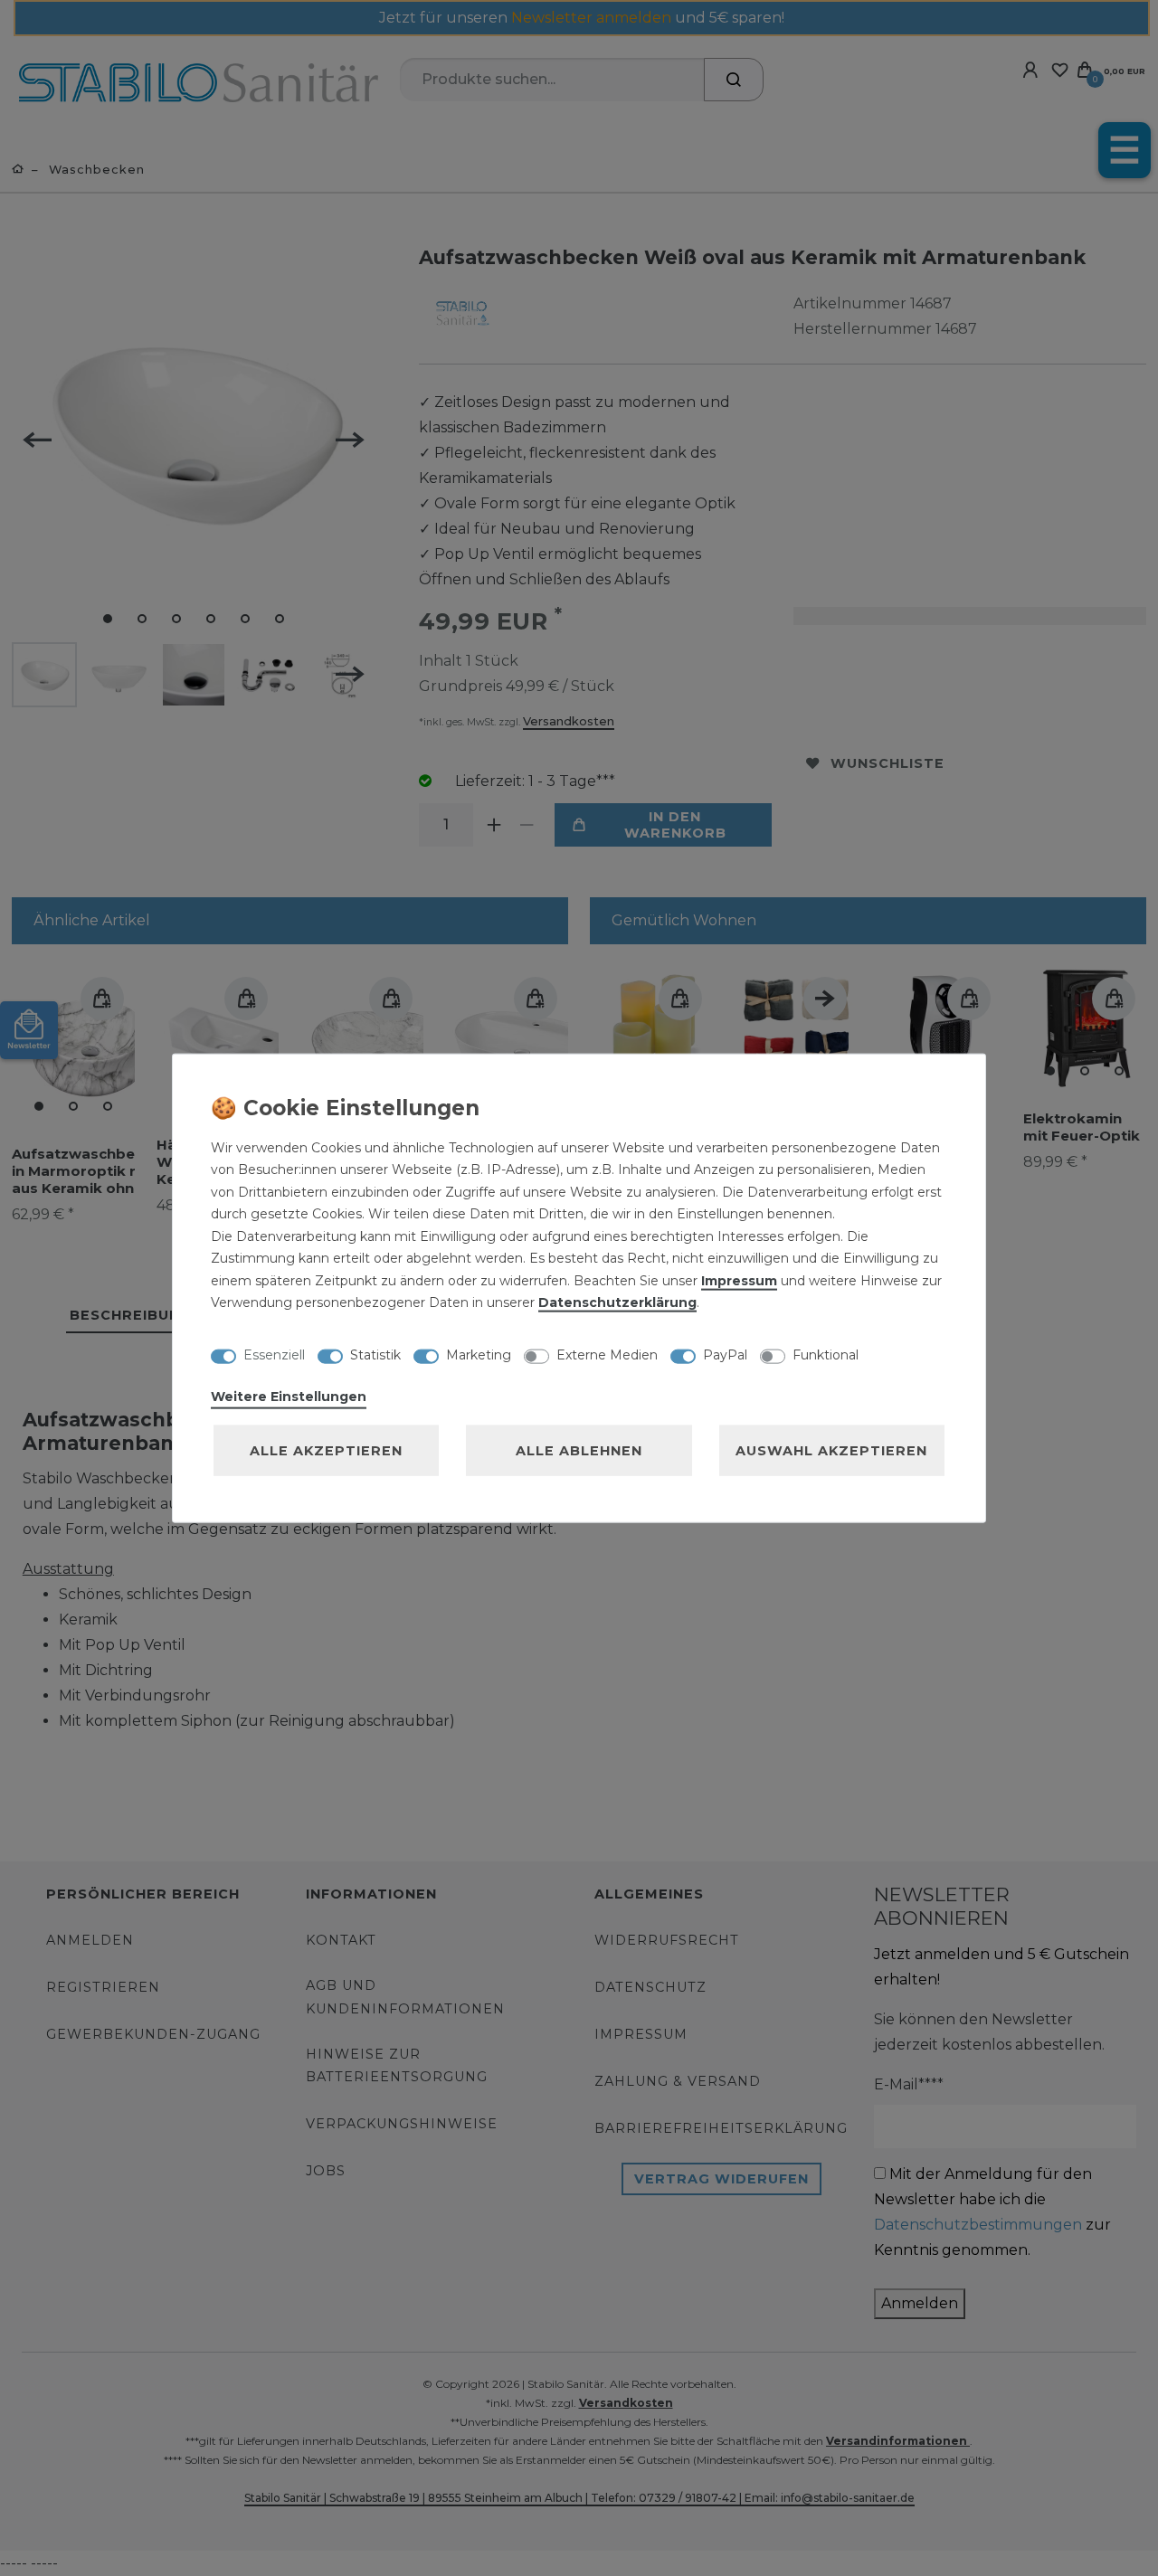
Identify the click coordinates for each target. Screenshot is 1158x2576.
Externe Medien (607, 1355)
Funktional (826, 1355)
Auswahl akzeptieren (831, 1450)
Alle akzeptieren (326, 1450)
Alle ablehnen (579, 1450)
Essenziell (274, 1355)
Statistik (375, 1355)
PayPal (725, 1355)
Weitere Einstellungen (289, 1396)
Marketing (479, 1355)
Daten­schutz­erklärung (617, 1302)
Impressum (739, 1280)
